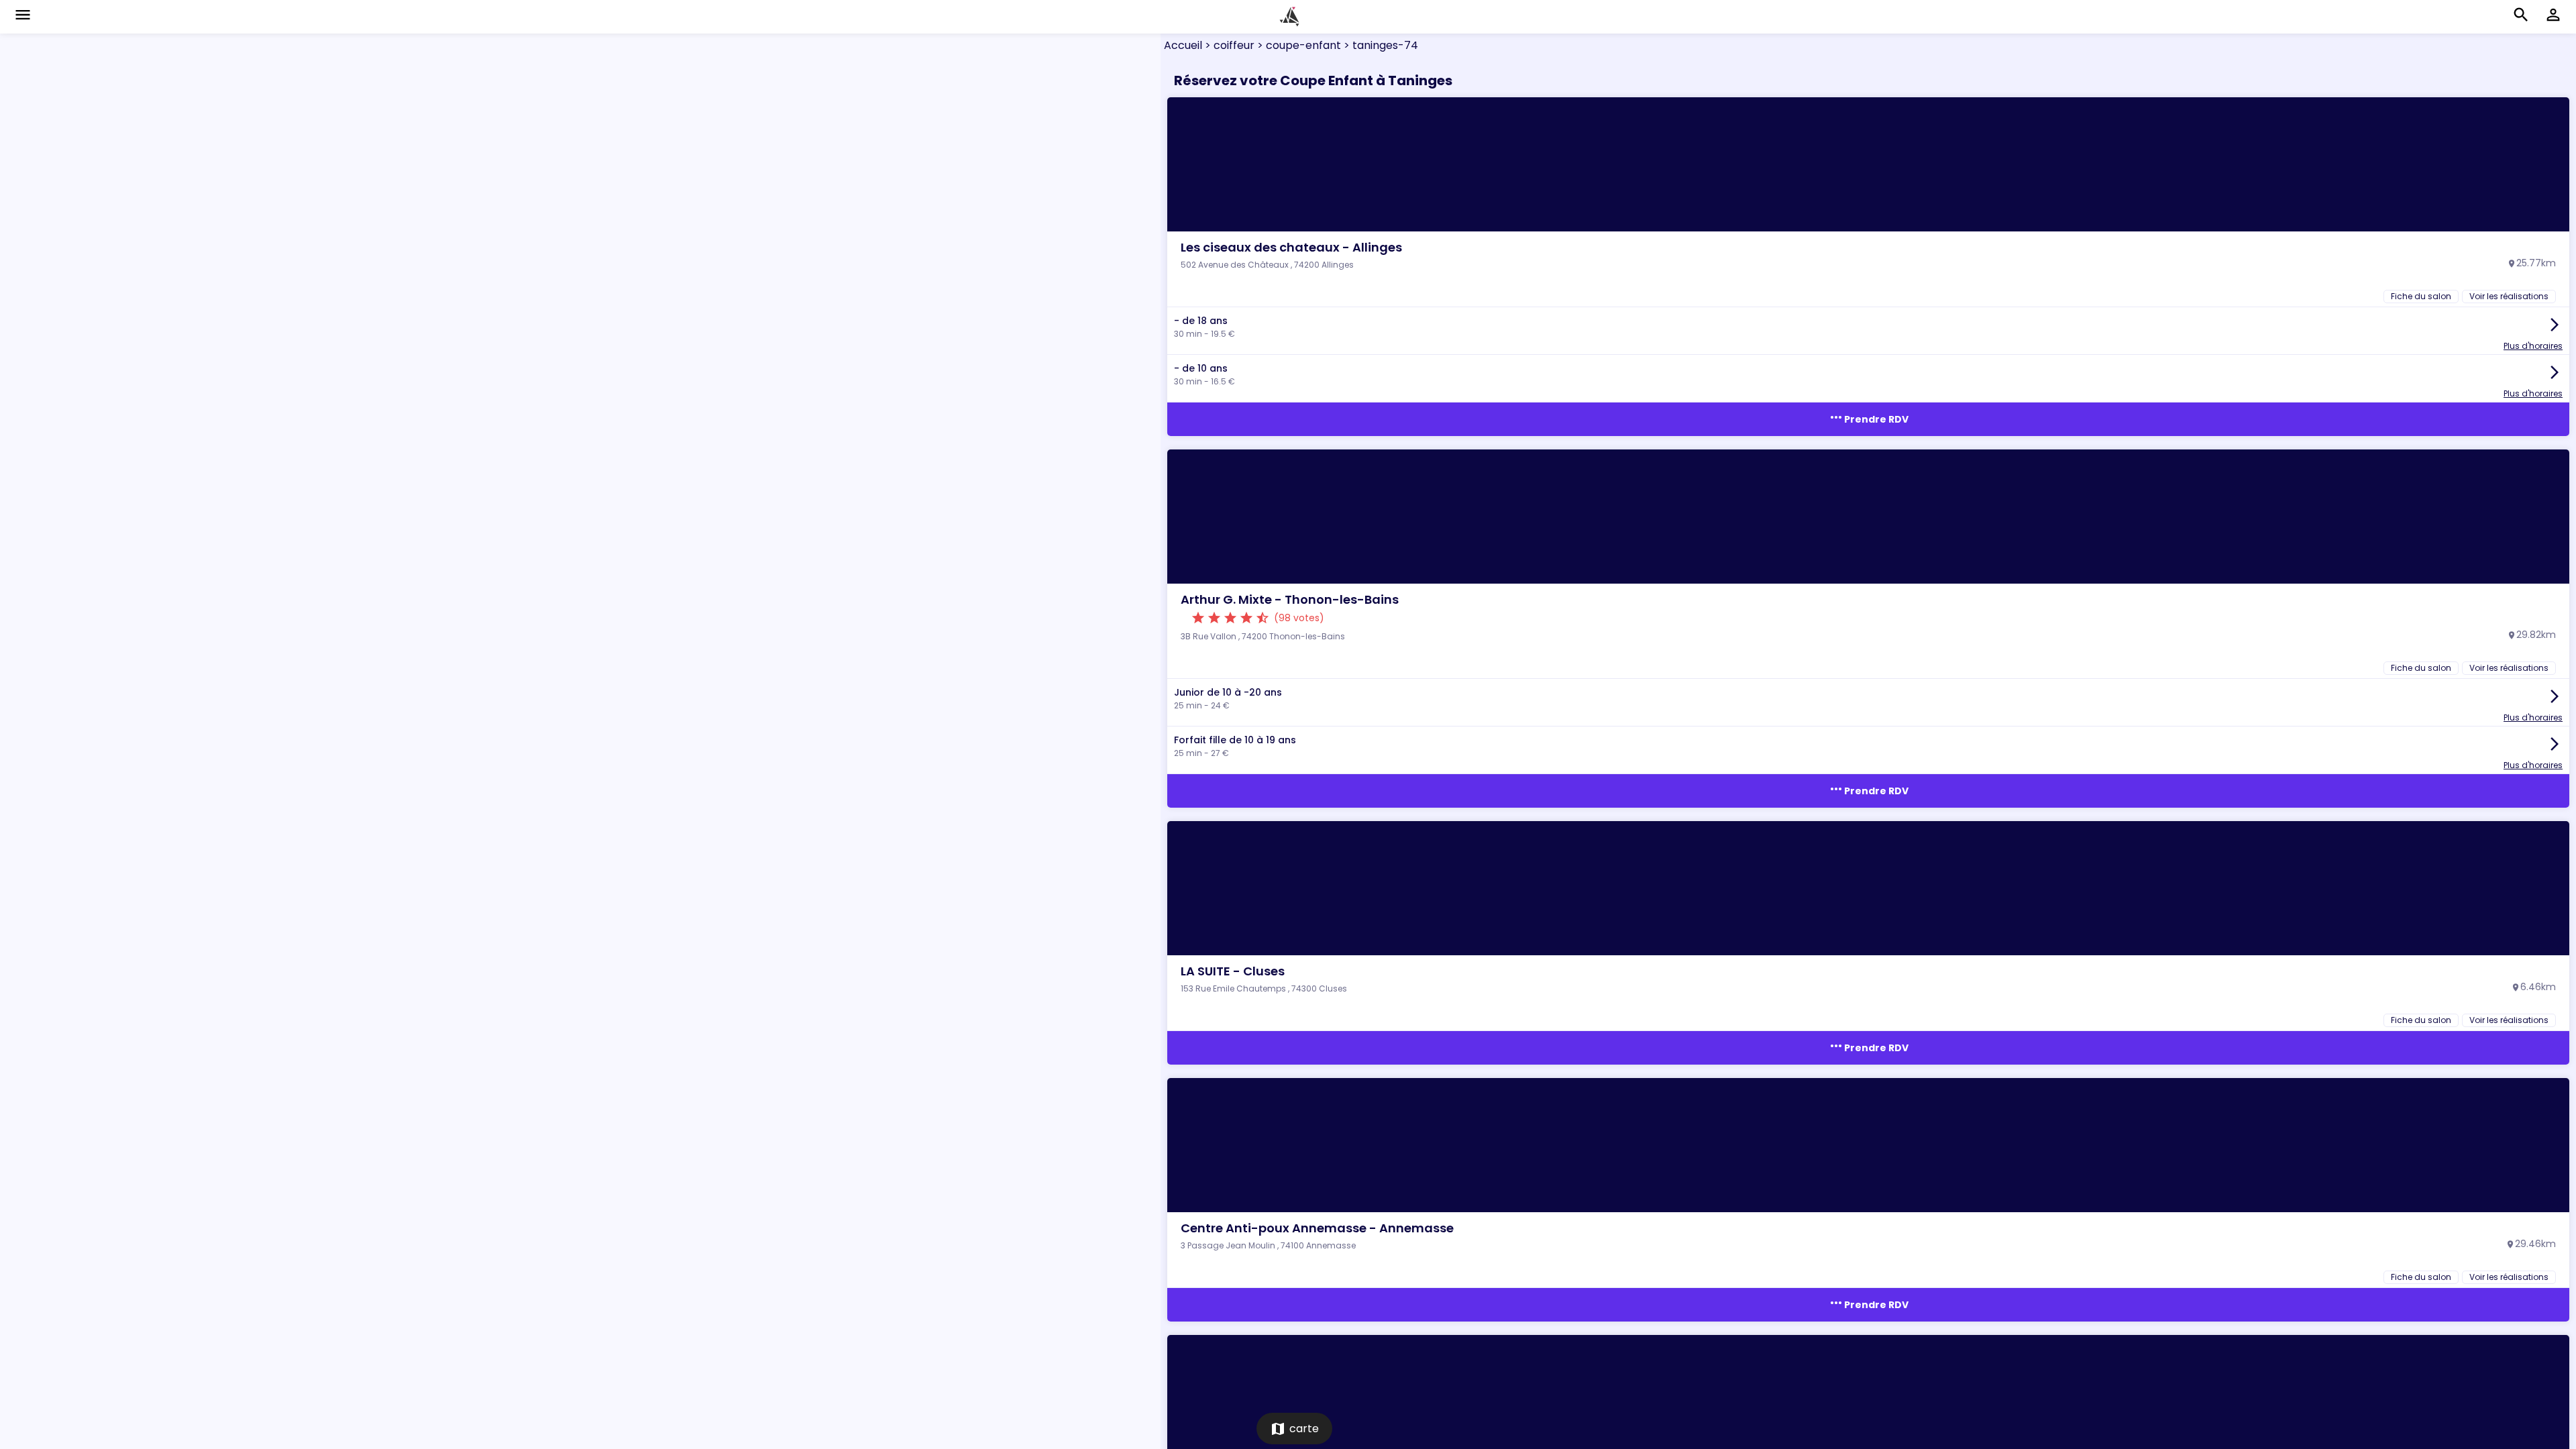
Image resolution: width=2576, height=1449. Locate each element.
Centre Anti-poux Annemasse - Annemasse (1317, 1228)
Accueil (1183, 45)
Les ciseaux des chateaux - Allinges (1291, 247)
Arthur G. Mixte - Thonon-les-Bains (1290, 599)
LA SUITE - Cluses (1233, 971)
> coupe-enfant (1298, 45)
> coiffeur (1228, 45)
